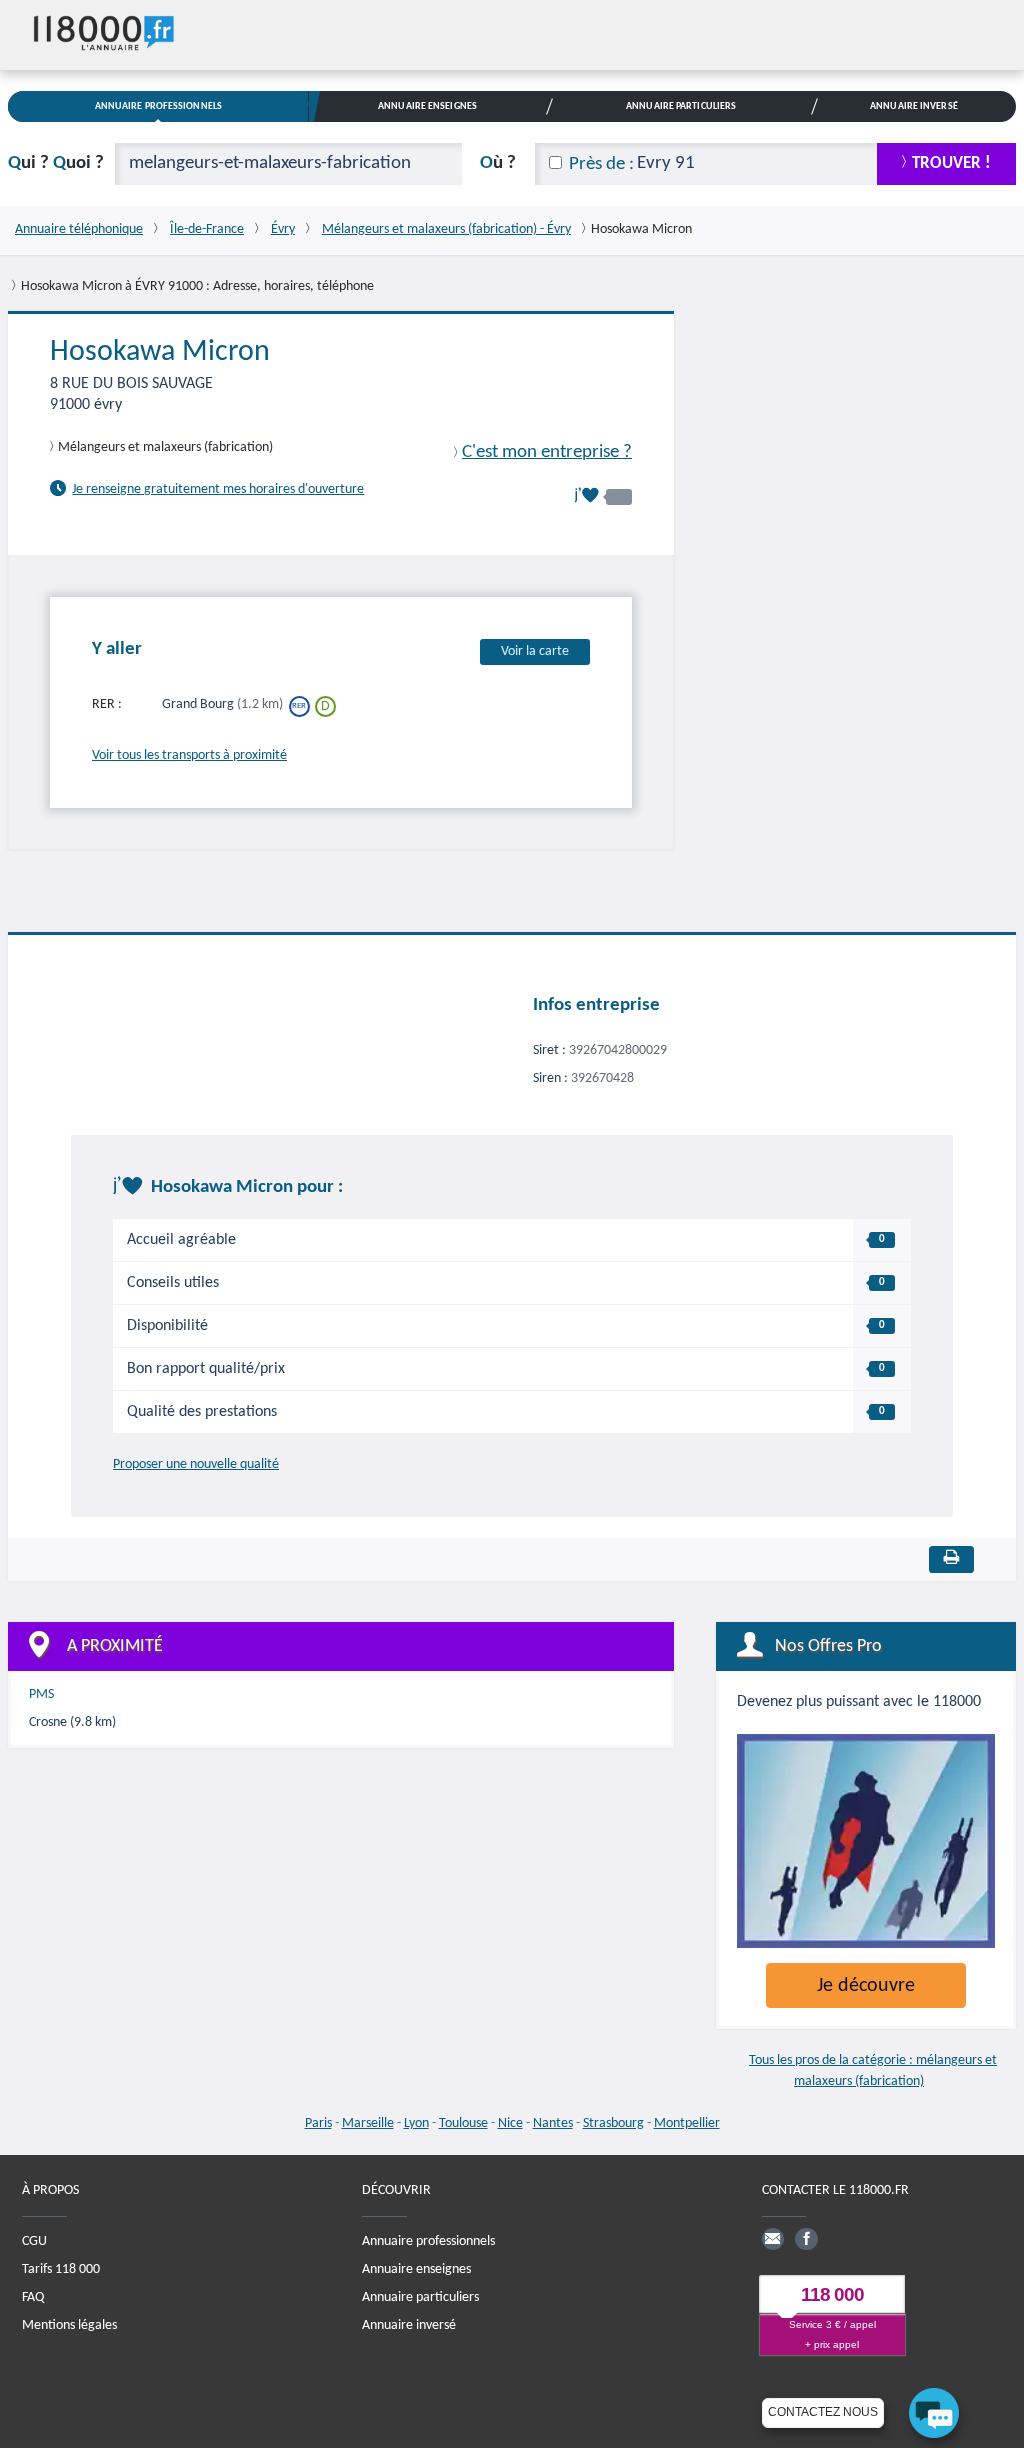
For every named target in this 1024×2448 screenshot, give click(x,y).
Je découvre (866, 1986)
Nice (510, 2123)
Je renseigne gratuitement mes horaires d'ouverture (218, 489)
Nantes (553, 2123)
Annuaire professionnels (428, 2241)
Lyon (416, 2123)
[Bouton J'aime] (603, 495)
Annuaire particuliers (420, 2297)
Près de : (601, 164)
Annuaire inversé (409, 2325)
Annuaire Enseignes (427, 106)
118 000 (832, 2294)
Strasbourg (613, 2123)
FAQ (33, 2297)
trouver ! (951, 163)
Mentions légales (69, 2325)
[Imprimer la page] (951, 1559)
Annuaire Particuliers (681, 106)
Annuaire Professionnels (158, 106)
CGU (34, 2241)
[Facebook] (806, 2239)
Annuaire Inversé (914, 106)
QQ (56, 163)
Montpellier (687, 2123)
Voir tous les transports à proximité (189, 755)
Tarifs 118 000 (61, 2269)
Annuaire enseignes (416, 2269)
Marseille (368, 2123)
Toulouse (463, 2123)
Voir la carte (535, 651)
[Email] (773, 2239)
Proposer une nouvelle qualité (196, 1464)
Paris (318, 2123)
